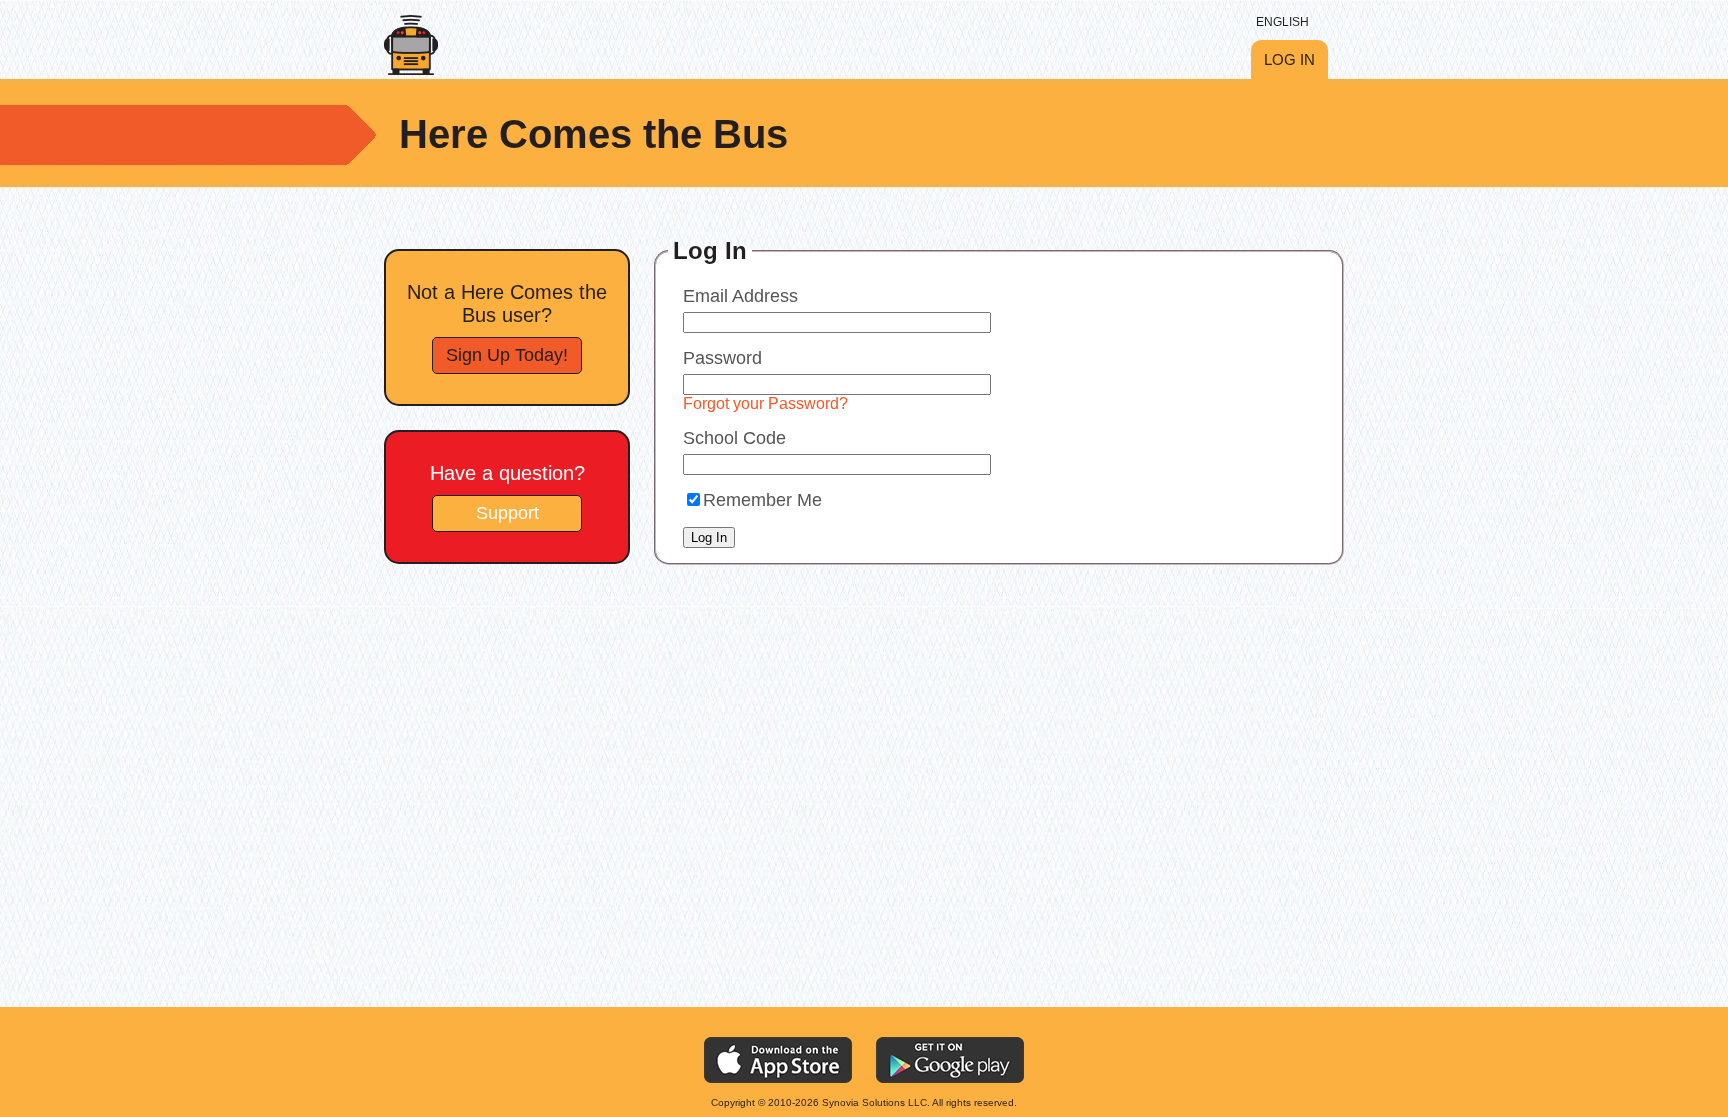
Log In (1289, 59)
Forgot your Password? (765, 403)
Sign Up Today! (507, 355)
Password (722, 358)
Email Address (740, 296)
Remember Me (762, 500)
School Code (734, 438)
